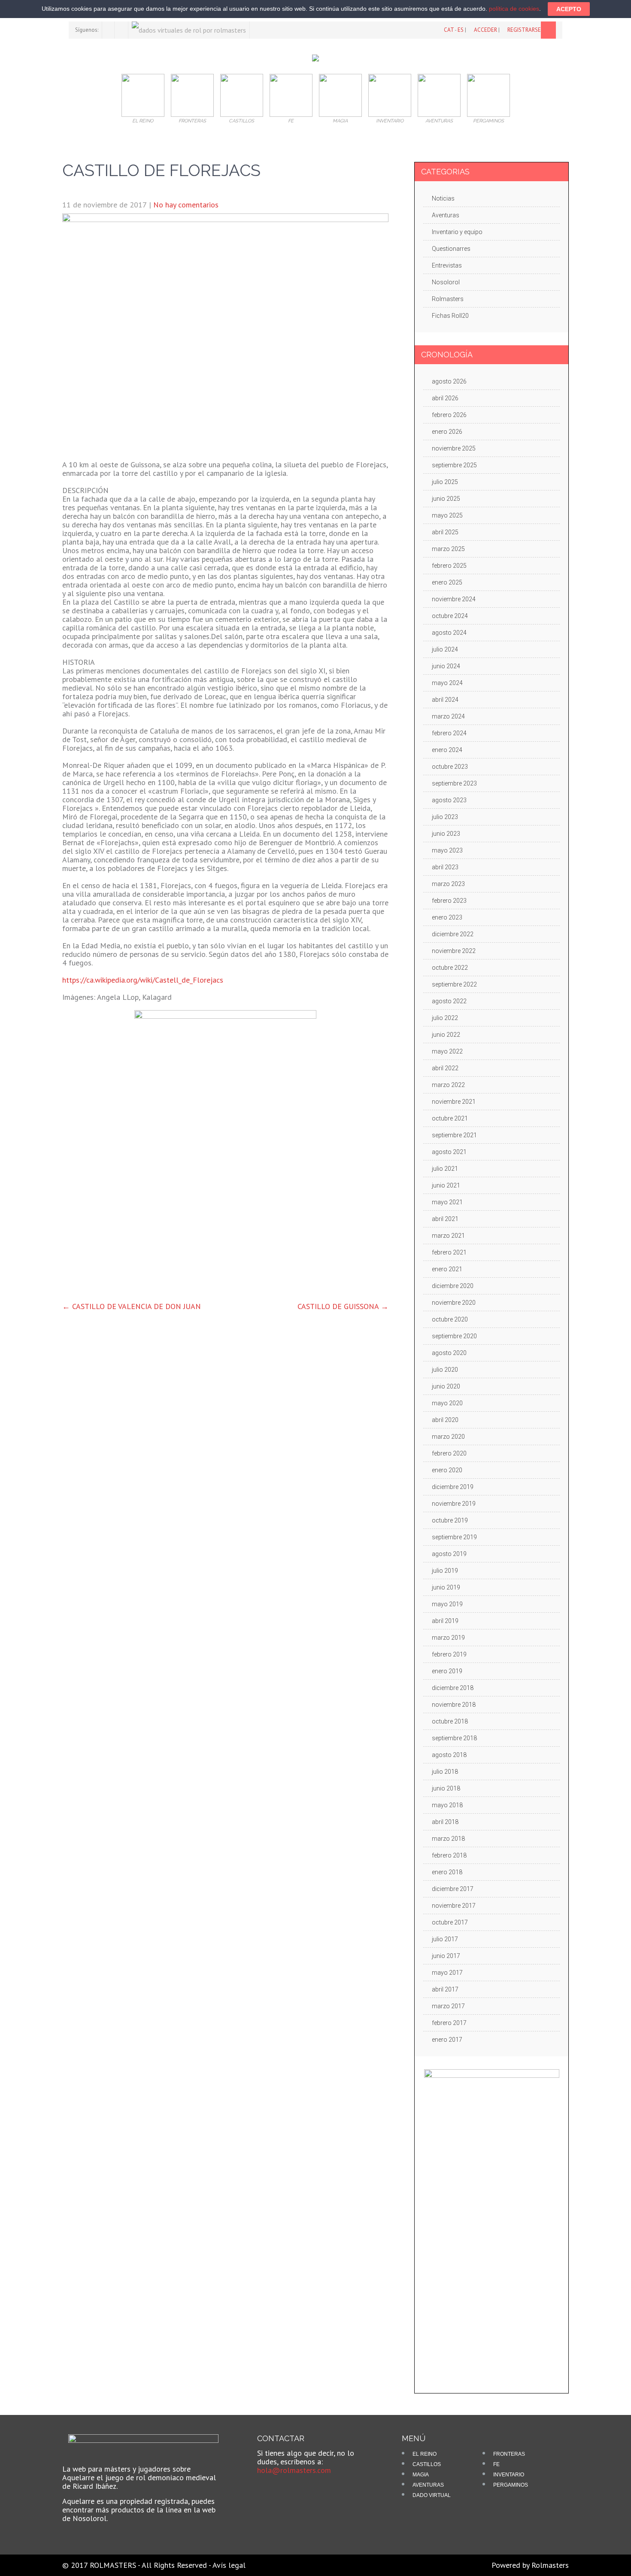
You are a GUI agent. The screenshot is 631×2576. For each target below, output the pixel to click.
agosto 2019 (449, 1554)
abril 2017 (445, 1989)
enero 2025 (447, 582)
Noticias (443, 198)
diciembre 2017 (453, 1889)
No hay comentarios (186, 205)
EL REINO (425, 2454)
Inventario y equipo (457, 232)
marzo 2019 (448, 1638)
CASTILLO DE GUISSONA (343, 1306)
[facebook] (108, 30)
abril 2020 (445, 1420)
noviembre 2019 (454, 1504)
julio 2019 (445, 1571)
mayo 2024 (447, 683)
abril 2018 (445, 1822)
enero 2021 (447, 1269)
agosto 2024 (449, 633)
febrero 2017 (449, 2023)
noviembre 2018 (454, 1705)
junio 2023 (446, 834)
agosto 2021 (449, 1152)
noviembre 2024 (454, 599)
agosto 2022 (449, 1001)
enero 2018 (447, 1872)
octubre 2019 (450, 1520)
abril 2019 (445, 1621)
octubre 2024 (450, 616)
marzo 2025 (448, 549)
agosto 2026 (449, 381)
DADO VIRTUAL (432, 2495)
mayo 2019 (447, 1604)
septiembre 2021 (454, 1135)
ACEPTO (569, 9)
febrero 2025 (449, 566)
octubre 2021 (450, 1118)
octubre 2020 (450, 1319)
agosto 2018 (449, 1755)
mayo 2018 (447, 1805)
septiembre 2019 (454, 1537)
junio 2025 (446, 499)
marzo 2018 (448, 1839)
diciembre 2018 (453, 1688)
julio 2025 (445, 482)
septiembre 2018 (454, 1738)
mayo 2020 (447, 1403)
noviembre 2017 (454, 1906)
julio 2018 (445, 1772)
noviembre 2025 (454, 448)
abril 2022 (445, 1068)
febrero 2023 (449, 901)
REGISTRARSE (524, 30)
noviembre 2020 (454, 1303)
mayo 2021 (447, 1202)
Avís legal (229, 2565)
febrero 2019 (449, 1654)
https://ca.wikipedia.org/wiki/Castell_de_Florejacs (143, 980)
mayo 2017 (447, 1973)
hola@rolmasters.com (294, 2470)
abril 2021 (445, 1219)
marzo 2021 (448, 1236)
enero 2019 (447, 1671)
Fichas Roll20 (450, 316)
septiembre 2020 (454, 1336)
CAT (449, 30)
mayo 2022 (447, 1051)
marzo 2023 (448, 884)
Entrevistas (447, 265)
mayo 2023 (447, 850)
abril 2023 (445, 867)
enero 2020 (447, 1470)
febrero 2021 (449, 1252)
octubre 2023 (450, 767)
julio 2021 (445, 1169)
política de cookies (514, 9)
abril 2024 (445, 700)
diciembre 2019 (453, 1487)
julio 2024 (445, 649)
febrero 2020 (449, 1453)
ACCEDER (485, 30)
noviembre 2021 (454, 1102)
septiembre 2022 (454, 984)
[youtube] (122, 30)
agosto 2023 (449, 800)
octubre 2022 (450, 968)
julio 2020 (445, 1370)
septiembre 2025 (454, 465)
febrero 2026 (449, 415)
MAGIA (421, 2475)
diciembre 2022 (453, 934)
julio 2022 (445, 1018)
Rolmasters (448, 299)
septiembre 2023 (454, 783)
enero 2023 (447, 917)
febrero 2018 (449, 1855)
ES (461, 30)
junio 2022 (446, 1035)
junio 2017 (446, 1956)
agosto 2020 (449, 1353)
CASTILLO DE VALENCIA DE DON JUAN (132, 1306)
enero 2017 (447, 2040)
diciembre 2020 (453, 1286)
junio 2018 (446, 1788)
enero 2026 (447, 432)
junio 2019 (446, 1587)
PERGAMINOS (511, 2485)
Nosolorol (446, 282)
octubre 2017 (450, 1922)
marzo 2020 (448, 1437)
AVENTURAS (428, 2485)
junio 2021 (446, 1185)
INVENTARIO (509, 2475)
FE (496, 2464)
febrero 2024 (449, 733)
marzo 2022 (448, 1085)
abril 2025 (445, 532)
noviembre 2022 (454, 951)
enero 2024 (447, 750)
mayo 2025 (447, 515)
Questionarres (451, 249)
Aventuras (446, 215)
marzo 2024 (448, 716)
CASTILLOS (427, 2464)
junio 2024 (446, 666)
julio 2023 (445, 817)
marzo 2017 (448, 2006)
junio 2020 (446, 1386)
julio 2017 (445, 1939)
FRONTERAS (509, 2454)
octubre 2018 (450, 1721)
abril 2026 (445, 398)
